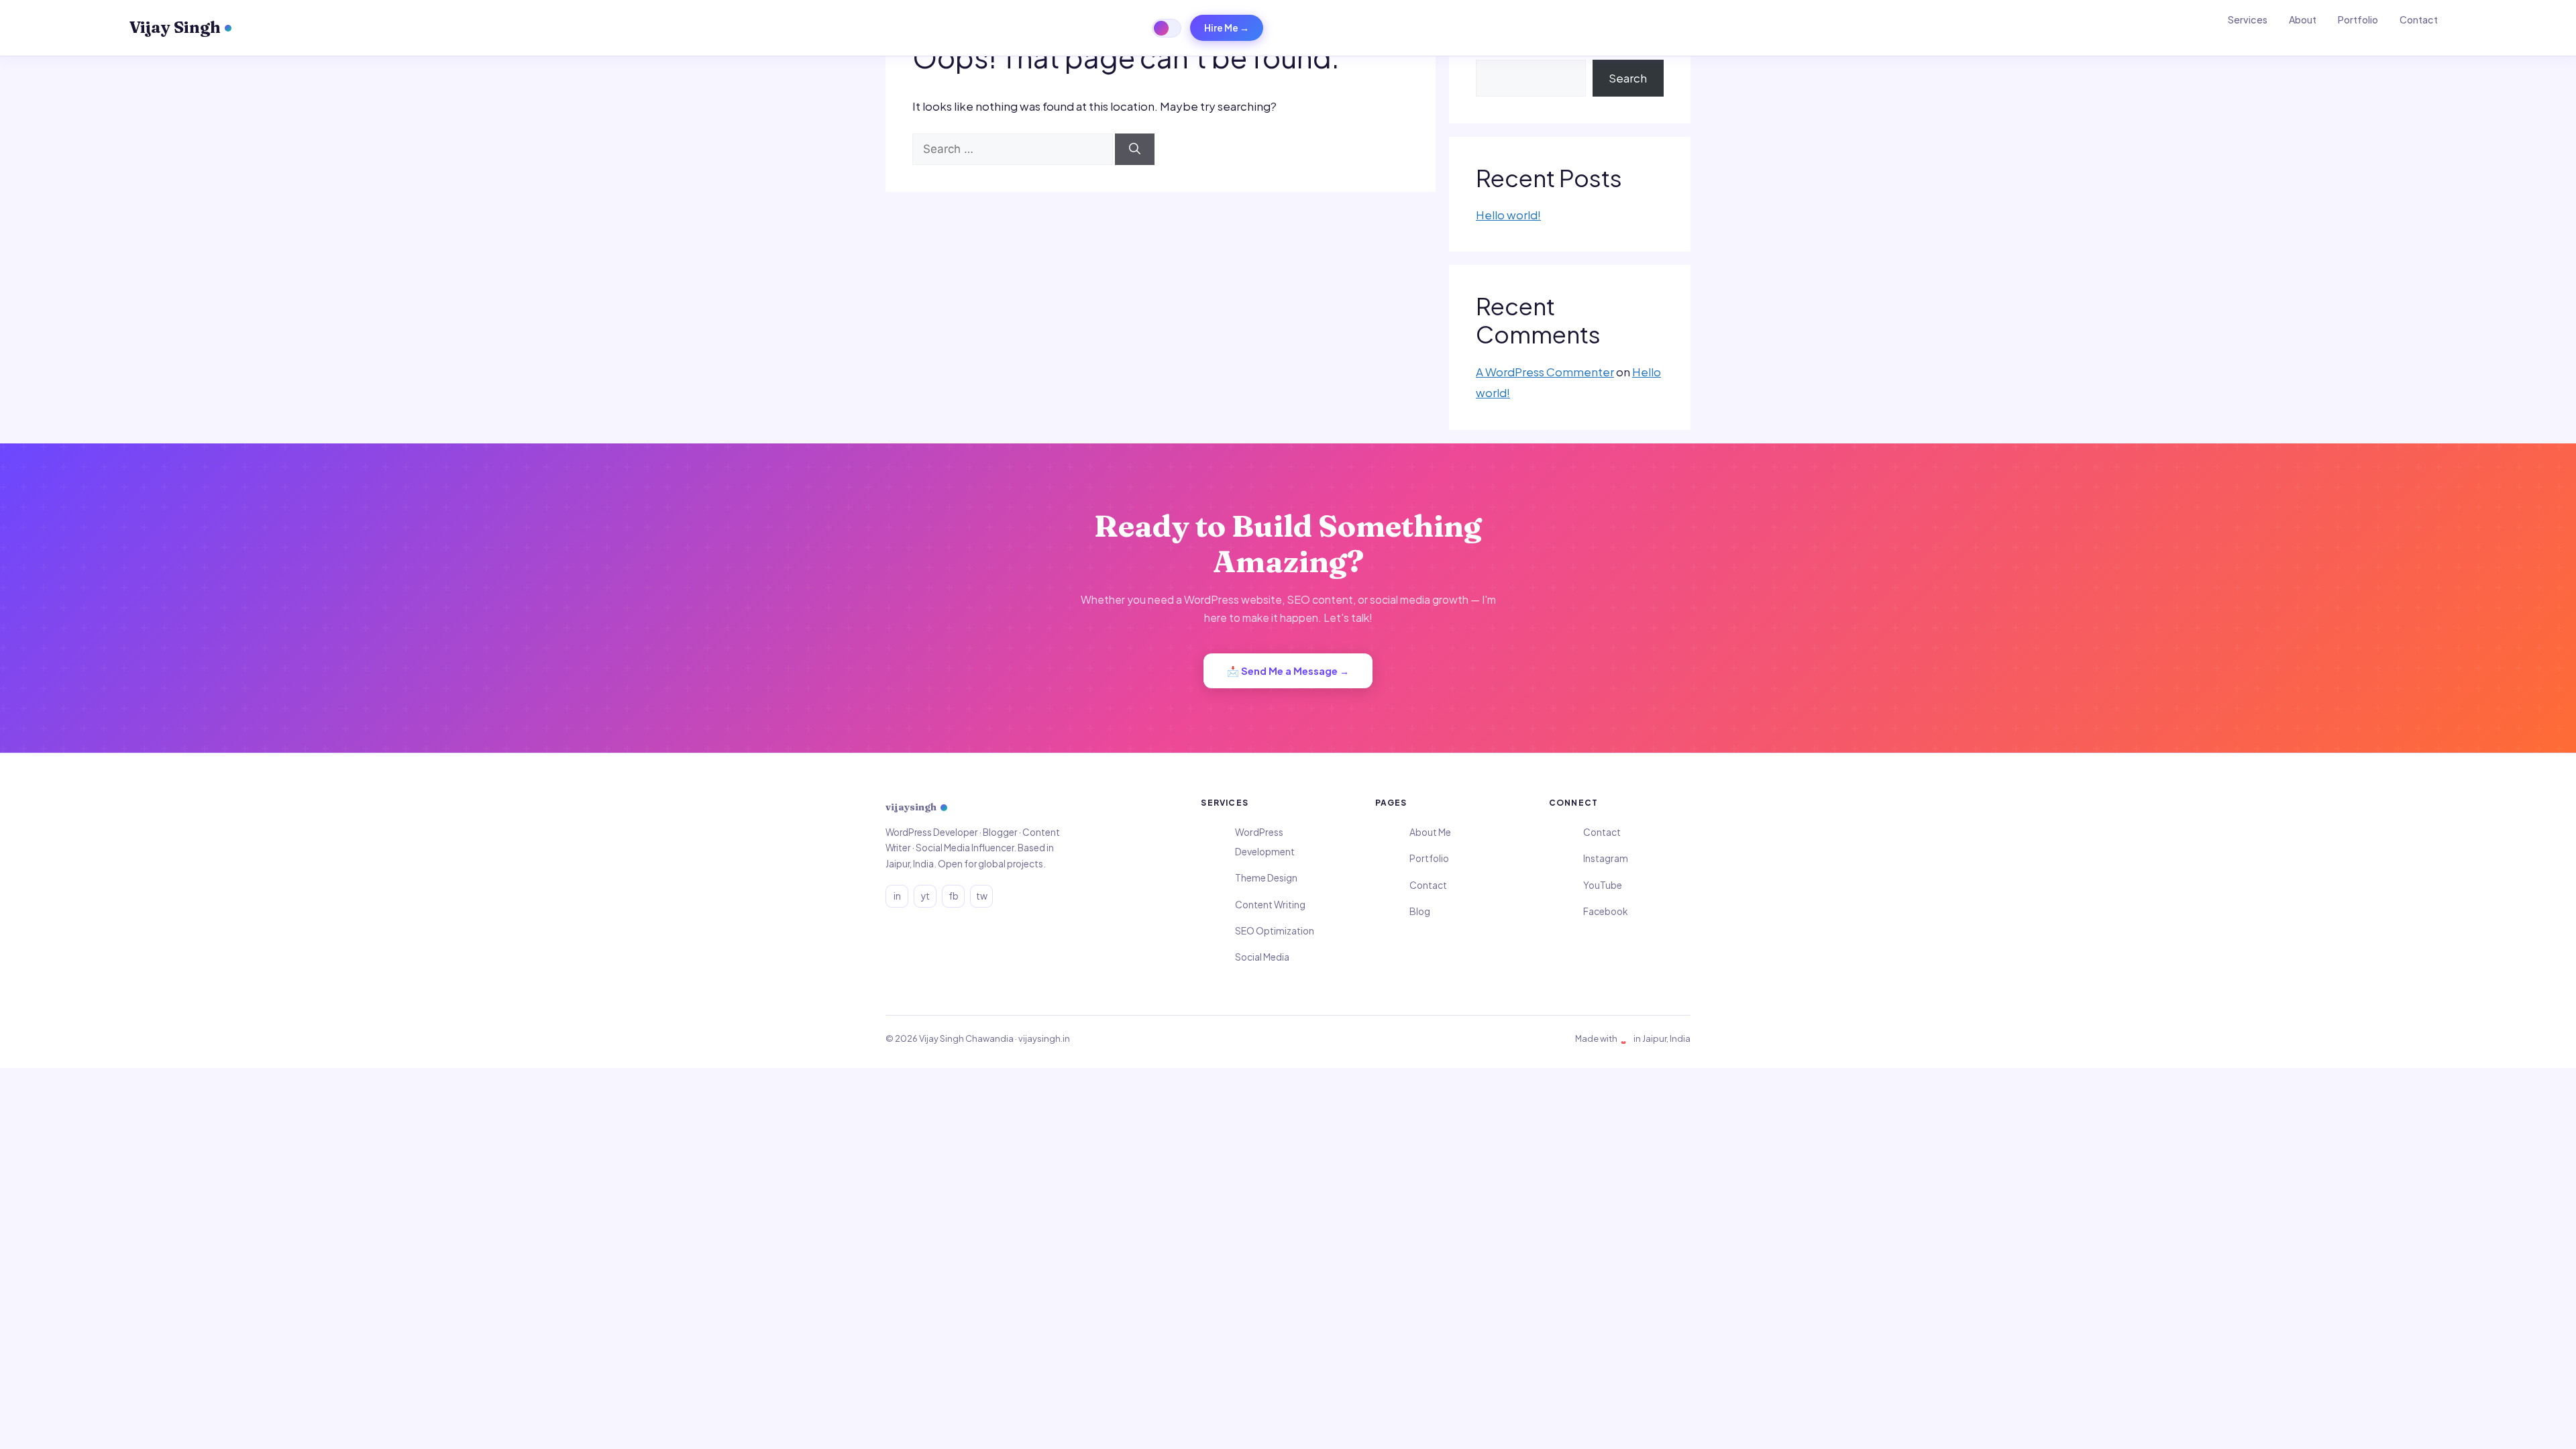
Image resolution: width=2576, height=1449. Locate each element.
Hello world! (1508, 215)
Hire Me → (1227, 28)
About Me (1430, 832)
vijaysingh (911, 807)
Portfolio (2358, 19)
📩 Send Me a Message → (1288, 671)
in (897, 896)
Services (2248, 19)
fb (954, 896)
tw (982, 896)
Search (1628, 78)
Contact (2419, 19)
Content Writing (1270, 905)
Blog (1420, 911)
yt (925, 896)
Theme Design (1266, 878)
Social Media (1262, 957)
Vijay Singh (175, 27)
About (2303, 19)
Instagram (1606, 858)
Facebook (1605, 911)
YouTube (1603, 885)
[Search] (1135, 150)
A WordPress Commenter (1545, 372)
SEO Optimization (1275, 931)
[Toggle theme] (1167, 28)
